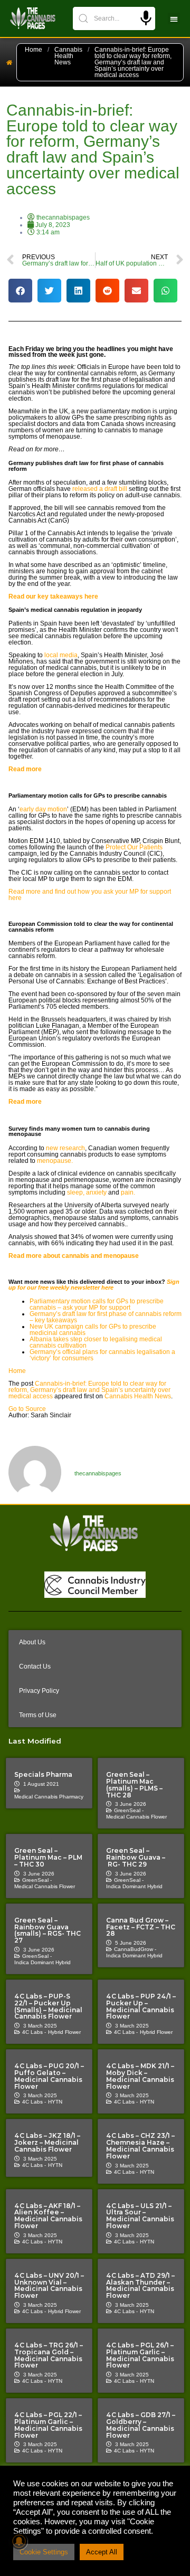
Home (34, 50)
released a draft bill (100, 489)
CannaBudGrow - (135, 1949)
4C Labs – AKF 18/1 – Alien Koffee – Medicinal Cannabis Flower (48, 2216)
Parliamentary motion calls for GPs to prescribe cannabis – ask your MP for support (97, 1304)
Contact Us (35, 1666)
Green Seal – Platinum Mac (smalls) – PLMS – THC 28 (134, 1784)
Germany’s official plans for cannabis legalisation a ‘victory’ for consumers (102, 1355)
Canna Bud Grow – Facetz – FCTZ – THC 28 (141, 1927)
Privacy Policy (39, 1691)
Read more (26, 769)
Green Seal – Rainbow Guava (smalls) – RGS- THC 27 (47, 1930)
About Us (32, 1642)
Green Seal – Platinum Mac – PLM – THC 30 (48, 1857)
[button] (174, 19)
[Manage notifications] (19, 2541)
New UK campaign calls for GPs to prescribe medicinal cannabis (93, 1330)
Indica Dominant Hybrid (134, 1886)
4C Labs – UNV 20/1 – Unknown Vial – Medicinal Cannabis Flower (49, 2285)
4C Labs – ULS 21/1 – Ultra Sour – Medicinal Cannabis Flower (140, 2216)
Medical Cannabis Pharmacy (49, 1797)
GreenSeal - (129, 1810)
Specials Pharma (43, 1774)
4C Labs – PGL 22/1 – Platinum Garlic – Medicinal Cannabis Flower (48, 2425)
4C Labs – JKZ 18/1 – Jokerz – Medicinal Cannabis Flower (47, 2142)
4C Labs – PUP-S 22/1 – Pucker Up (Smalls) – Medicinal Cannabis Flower (48, 2006)
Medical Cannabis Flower (136, 1817)
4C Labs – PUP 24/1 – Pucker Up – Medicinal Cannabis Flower (141, 2006)
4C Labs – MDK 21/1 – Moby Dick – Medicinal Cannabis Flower (140, 2076)
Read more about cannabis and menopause (74, 1256)
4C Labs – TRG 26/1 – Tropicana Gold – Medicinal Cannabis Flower (49, 2355)
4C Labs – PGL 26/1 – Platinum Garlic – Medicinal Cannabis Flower (140, 2355)
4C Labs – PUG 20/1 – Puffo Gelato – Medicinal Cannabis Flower (49, 2076)
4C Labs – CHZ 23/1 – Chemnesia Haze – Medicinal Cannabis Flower (140, 2146)
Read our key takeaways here (54, 596)
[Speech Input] (146, 18)
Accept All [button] (102, 2552)
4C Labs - (34, 2032)
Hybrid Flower (64, 2032)
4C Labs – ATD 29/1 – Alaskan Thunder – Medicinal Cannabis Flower (140, 2285)
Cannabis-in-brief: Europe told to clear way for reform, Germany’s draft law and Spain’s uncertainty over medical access (89, 1390)
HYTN (55, 2102)
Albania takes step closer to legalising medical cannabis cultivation (96, 1342)
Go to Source (27, 1409)
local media (61, 655)
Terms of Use (38, 1715)
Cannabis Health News (68, 56)
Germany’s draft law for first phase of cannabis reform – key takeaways (106, 1317)
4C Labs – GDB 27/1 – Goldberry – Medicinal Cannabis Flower (141, 2425)
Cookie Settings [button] (44, 2552)
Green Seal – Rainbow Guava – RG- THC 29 (136, 1857)
